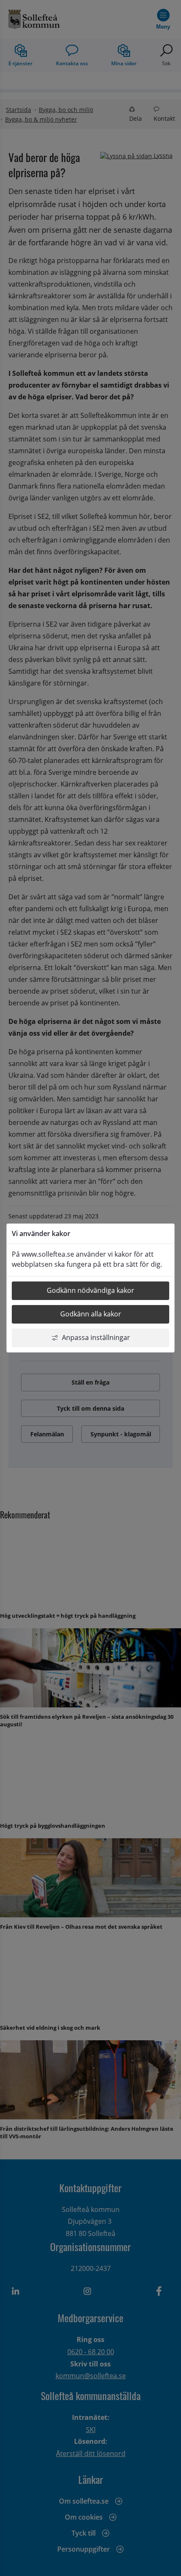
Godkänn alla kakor (91, 1314)
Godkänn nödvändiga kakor (90, 1290)
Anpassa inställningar (96, 1337)
